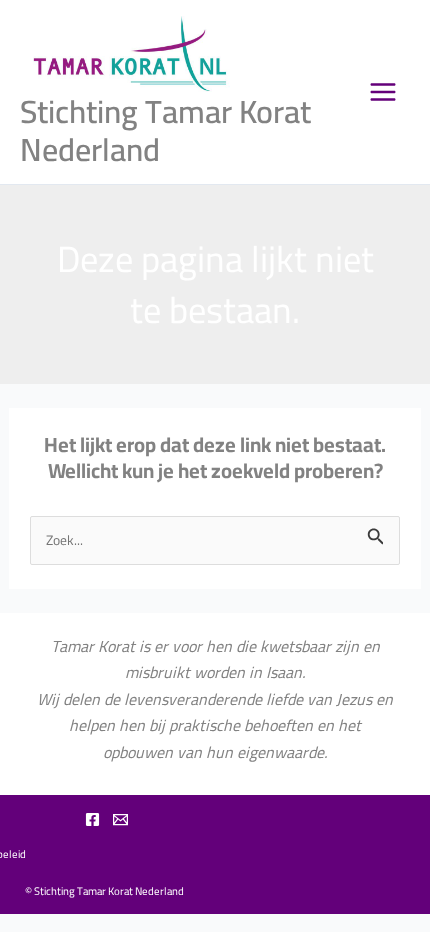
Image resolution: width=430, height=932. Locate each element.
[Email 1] (120, 819)
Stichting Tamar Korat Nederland (165, 130)
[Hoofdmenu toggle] (383, 92)
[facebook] (92, 819)
